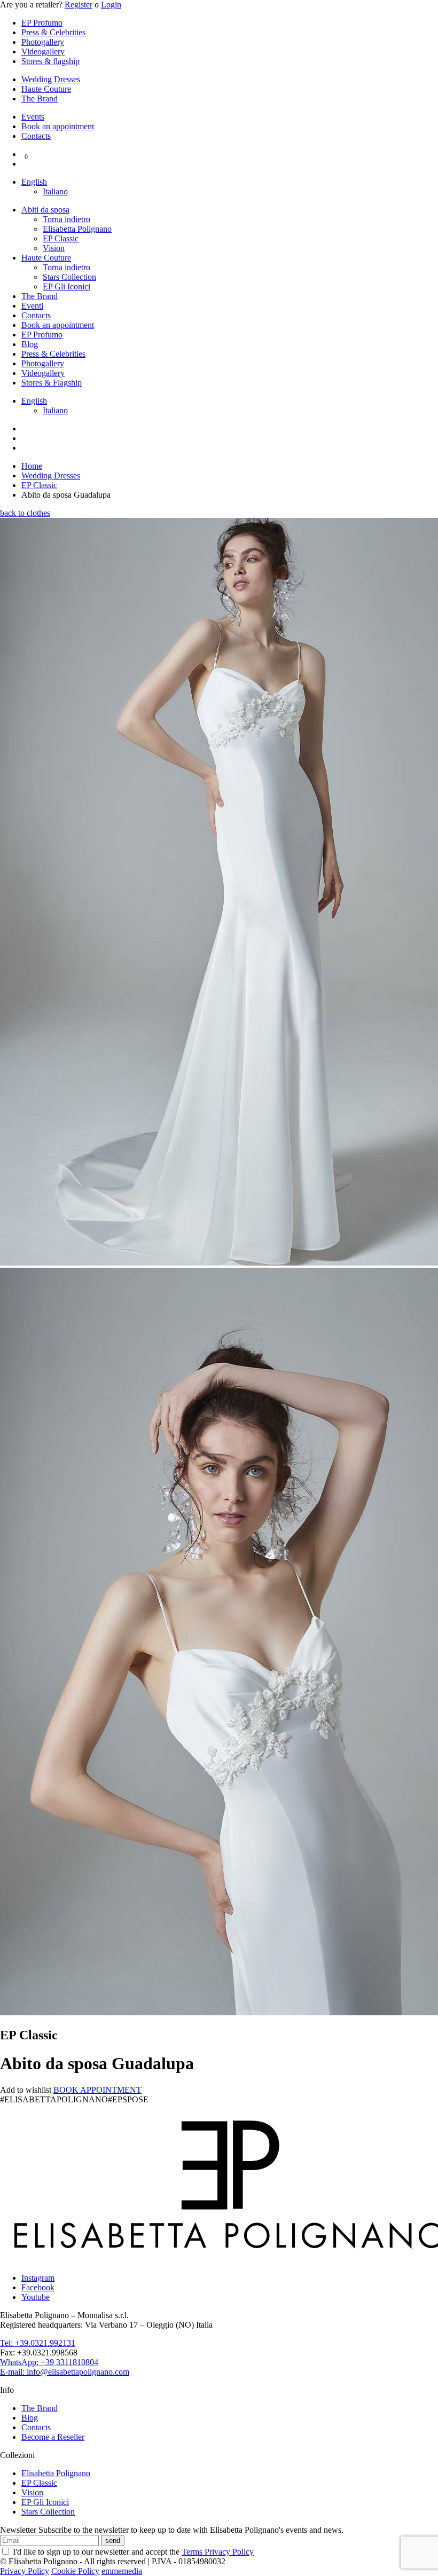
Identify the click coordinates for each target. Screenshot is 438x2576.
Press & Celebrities (53, 32)
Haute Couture (46, 89)
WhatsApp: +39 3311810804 (49, 2362)
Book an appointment (58, 126)
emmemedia (122, 2571)
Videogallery (43, 52)
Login (111, 5)
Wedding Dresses (51, 79)
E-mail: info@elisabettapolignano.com (65, 2372)
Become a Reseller (53, 2437)
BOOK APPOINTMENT (97, 2090)
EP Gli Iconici (67, 286)
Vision (54, 248)
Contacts (36, 136)
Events (33, 117)
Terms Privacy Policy (218, 2552)
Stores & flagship (50, 61)
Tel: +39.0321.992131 (38, 2343)
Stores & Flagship (52, 383)
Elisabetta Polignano (77, 229)
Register (79, 5)
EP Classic (61, 238)
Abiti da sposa (45, 210)
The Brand (40, 99)
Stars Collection (69, 277)
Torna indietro (67, 219)
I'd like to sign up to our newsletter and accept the (132, 2552)
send (113, 2540)
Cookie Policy (75, 2571)
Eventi (32, 306)
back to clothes (25, 513)
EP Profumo (42, 23)
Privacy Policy (25, 2571)
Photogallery (43, 42)
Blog (30, 344)
